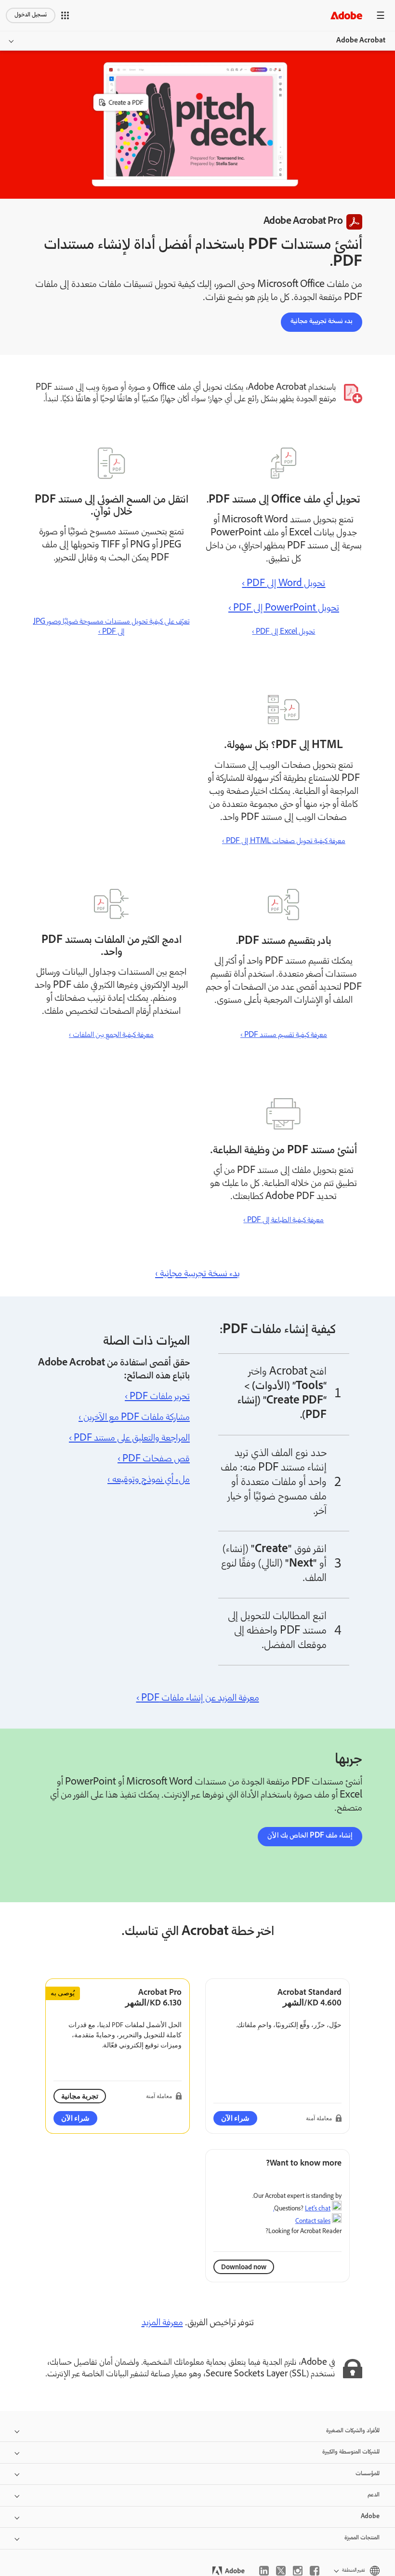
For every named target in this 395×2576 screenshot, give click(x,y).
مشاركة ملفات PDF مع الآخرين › (134, 1418)
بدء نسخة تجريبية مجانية (322, 322)
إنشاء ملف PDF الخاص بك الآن (310, 1836)
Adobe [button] (370, 2517)
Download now (244, 2267)
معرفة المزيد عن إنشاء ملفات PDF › (198, 1699)
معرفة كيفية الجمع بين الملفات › (111, 1035)
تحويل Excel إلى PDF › (283, 632)
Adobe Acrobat (361, 41)
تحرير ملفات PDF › (157, 1397)
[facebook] (315, 2571)
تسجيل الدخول (31, 15)
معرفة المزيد (162, 2323)
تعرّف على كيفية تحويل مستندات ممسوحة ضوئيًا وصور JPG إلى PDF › (112, 627)
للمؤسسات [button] (368, 2474)
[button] (65, 15)
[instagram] (298, 2571)
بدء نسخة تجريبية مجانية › (197, 1274)
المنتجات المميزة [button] (362, 2538)
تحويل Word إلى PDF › (283, 584)
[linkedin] (264, 2571)
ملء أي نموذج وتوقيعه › (149, 1480)
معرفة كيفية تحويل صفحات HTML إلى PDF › (284, 841)
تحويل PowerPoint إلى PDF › (284, 609)
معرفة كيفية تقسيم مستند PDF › (284, 1035)
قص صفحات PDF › (154, 1459)
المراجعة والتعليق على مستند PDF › (129, 1439)
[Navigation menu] (381, 15)
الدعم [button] (374, 2495)
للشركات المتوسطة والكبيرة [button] (351, 2452)
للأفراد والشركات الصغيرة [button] (353, 2431)
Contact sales (313, 2221)
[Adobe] (346, 15)
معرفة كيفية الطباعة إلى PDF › (283, 1220)
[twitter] (281, 2571)
